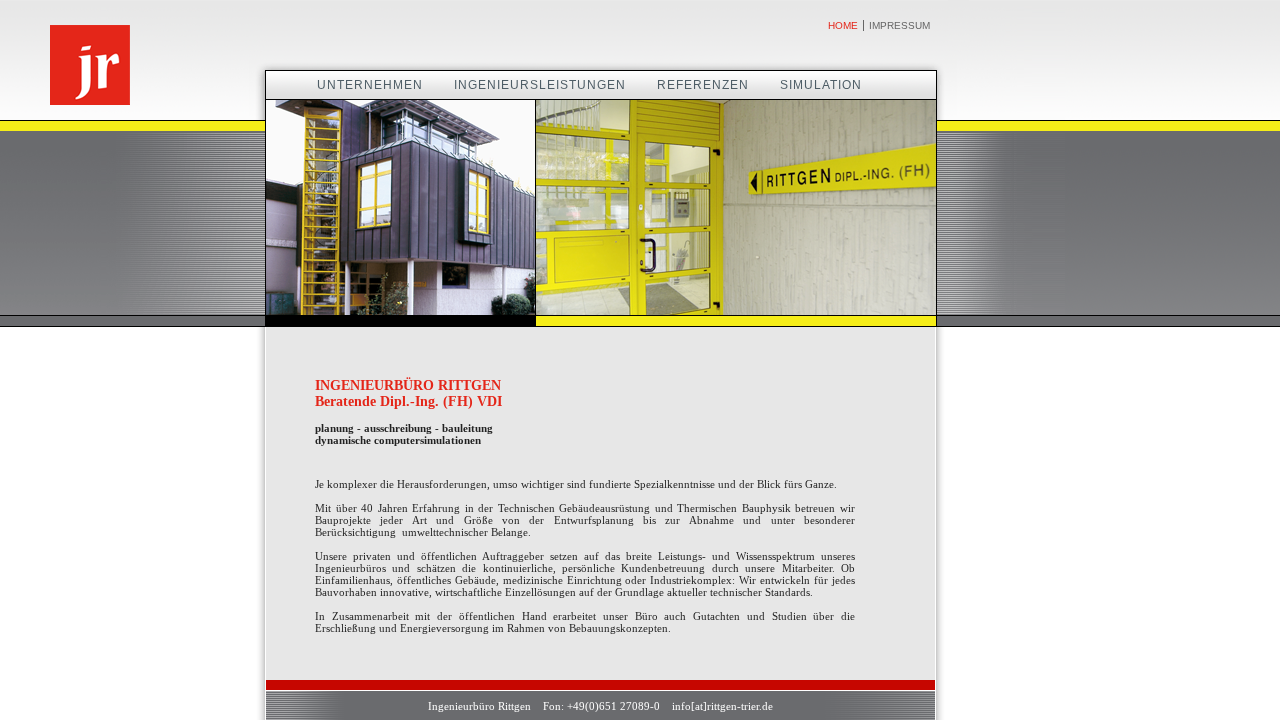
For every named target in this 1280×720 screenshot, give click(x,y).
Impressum (899, 25)
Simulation (821, 85)
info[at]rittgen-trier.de (721, 706)
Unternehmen (370, 85)
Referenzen (703, 85)
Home (843, 25)
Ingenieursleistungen (540, 85)
